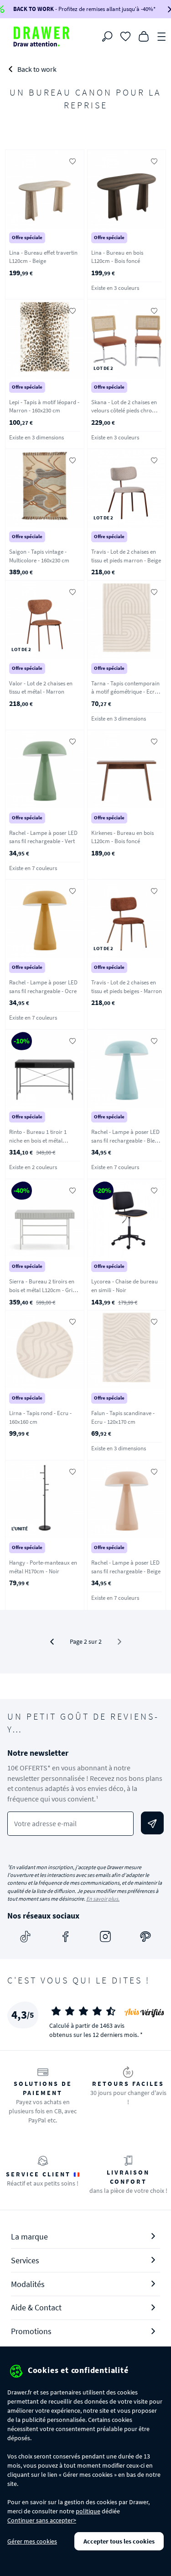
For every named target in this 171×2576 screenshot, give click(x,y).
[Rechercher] (107, 37)
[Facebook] (66, 1937)
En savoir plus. (103, 1899)
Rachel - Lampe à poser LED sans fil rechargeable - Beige (126, 1567)
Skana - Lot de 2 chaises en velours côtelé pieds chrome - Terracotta (125, 411)
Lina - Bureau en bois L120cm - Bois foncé (117, 257)
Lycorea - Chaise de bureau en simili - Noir (124, 1286)
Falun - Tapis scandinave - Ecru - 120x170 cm (123, 1417)
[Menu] (162, 36)
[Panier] (144, 36)
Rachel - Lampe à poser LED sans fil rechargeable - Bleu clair (125, 1140)
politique (88, 2511)
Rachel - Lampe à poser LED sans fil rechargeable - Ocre (43, 987)
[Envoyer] (152, 1823)
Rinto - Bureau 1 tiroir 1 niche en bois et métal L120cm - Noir (38, 1140)
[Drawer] (41, 37)
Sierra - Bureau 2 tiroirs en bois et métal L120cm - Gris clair (42, 1290)
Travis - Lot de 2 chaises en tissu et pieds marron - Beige (126, 556)
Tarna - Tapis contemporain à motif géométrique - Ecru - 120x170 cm (126, 692)
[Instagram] (105, 1937)
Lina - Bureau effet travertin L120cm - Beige (43, 257)
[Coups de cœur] (125, 36)
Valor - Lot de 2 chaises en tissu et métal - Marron (41, 688)
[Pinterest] (145, 1937)
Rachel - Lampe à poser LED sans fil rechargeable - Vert (43, 837)
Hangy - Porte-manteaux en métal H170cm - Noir (43, 1567)
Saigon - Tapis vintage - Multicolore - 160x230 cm (39, 556)
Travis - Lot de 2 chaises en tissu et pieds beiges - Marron (127, 987)
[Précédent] (52, 1642)
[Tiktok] (26, 1937)
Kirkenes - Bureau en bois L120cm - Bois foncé (122, 837)
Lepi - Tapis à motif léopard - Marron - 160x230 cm (44, 406)
